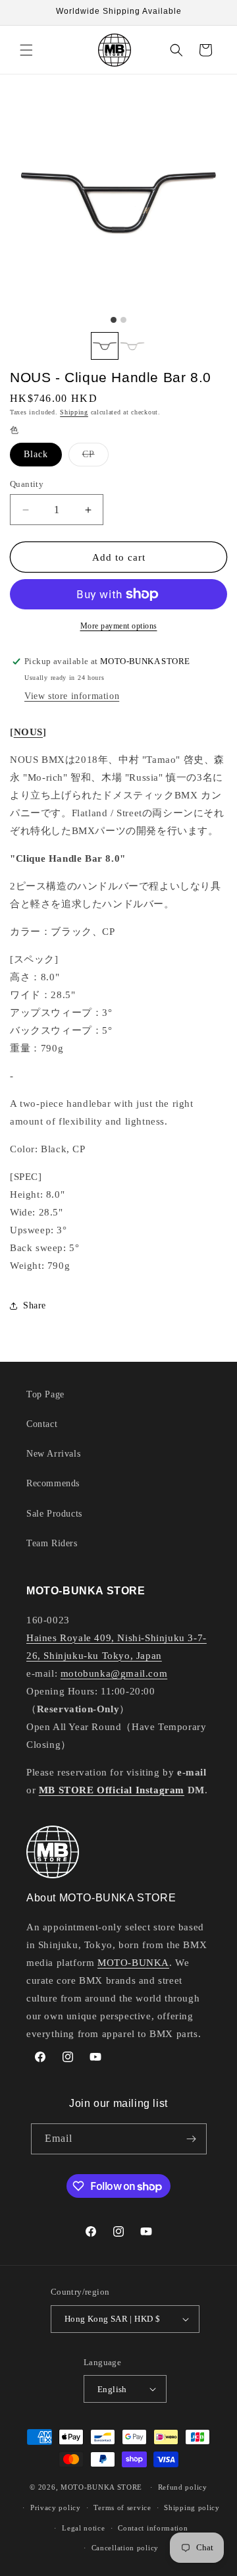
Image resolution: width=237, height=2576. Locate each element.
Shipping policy (192, 2507)
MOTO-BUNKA (133, 1963)
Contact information (153, 2528)
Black (36, 454)
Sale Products (54, 1514)
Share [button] (35, 1305)
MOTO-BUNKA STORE (101, 2487)
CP (95, 458)
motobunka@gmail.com (114, 1673)
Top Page (45, 1394)
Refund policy (183, 2487)
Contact (42, 1424)
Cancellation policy (125, 2548)
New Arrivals (53, 1454)
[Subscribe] (192, 2139)
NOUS (28, 732)
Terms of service (122, 2507)
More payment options (119, 626)
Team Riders (52, 1543)
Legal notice (83, 2528)
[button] (26, 50)
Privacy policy (56, 2507)
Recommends (53, 1483)
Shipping (74, 412)
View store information (72, 696)
